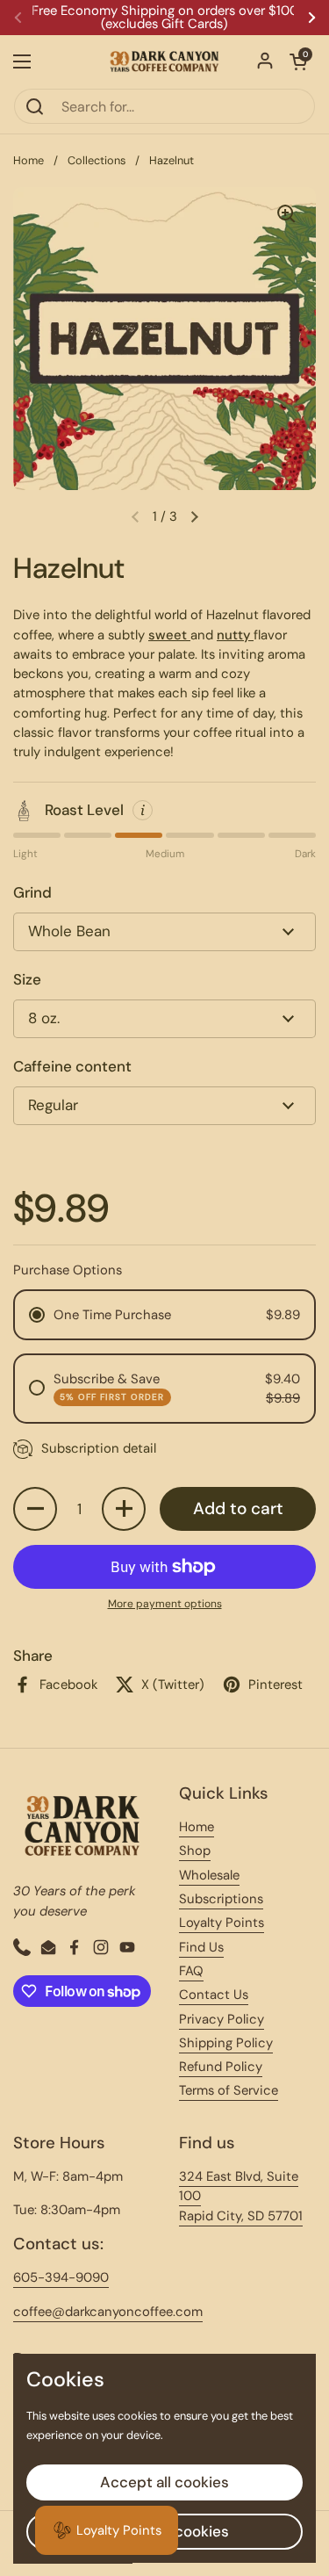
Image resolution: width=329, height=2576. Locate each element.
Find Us (201, 1947)
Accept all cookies (164, 2482)
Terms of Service (229, 2090)
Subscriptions (221, 1899)
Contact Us (214, 1995)
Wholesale (209, 1875)
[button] (298, 61)
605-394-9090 (61, 2277)
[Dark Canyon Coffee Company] (164, 61)
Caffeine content (72, 1066)
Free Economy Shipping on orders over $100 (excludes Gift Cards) (165, 18)
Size (27, 979)
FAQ (191, 1971)
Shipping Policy (226, 2043)
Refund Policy (221, 2067)
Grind (32, 892)
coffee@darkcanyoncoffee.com (108, 2312)
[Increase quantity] (124, 1509)
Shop (195, 1851)
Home (29, 160)
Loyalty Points (222, 1923)
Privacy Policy (222, 2019)
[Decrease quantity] (35, 1509)
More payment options (165, 1604)
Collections (97, 160)
